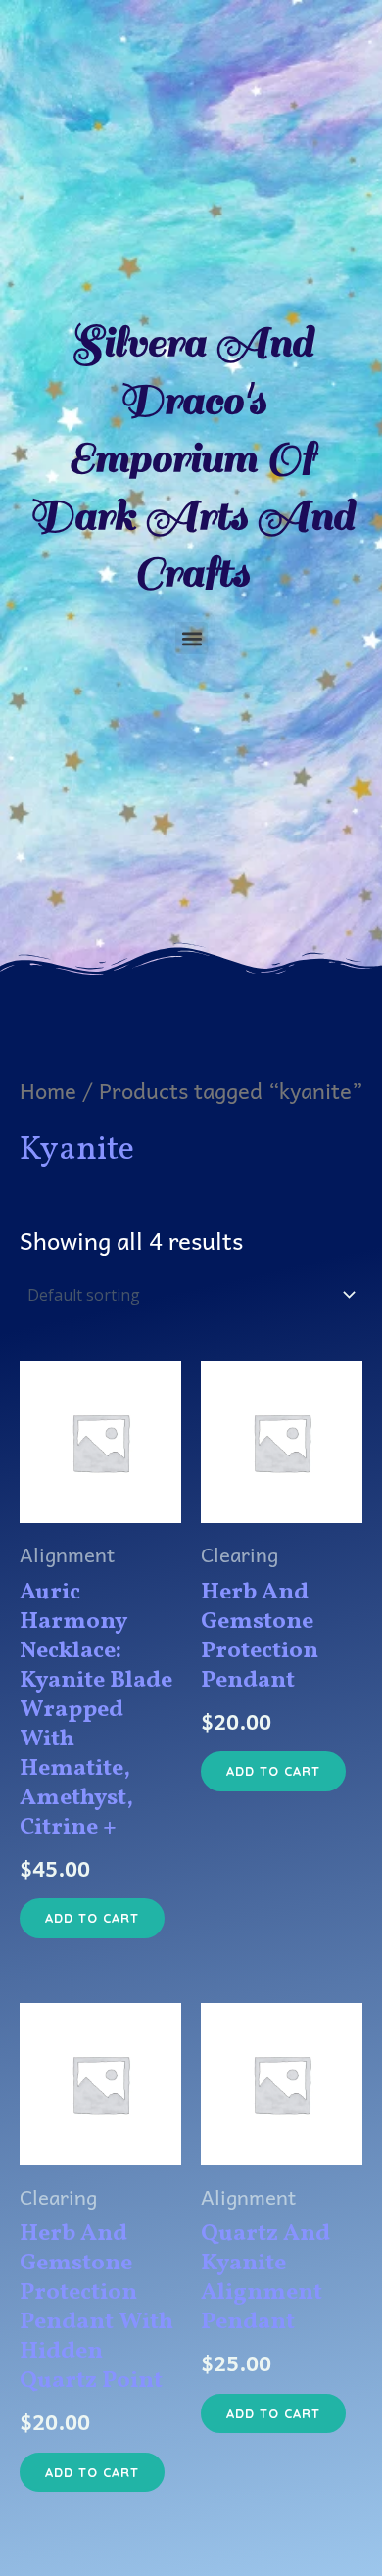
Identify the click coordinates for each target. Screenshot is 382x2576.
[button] (191, 638)
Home (48, 1090)
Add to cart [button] (92, 1918)
